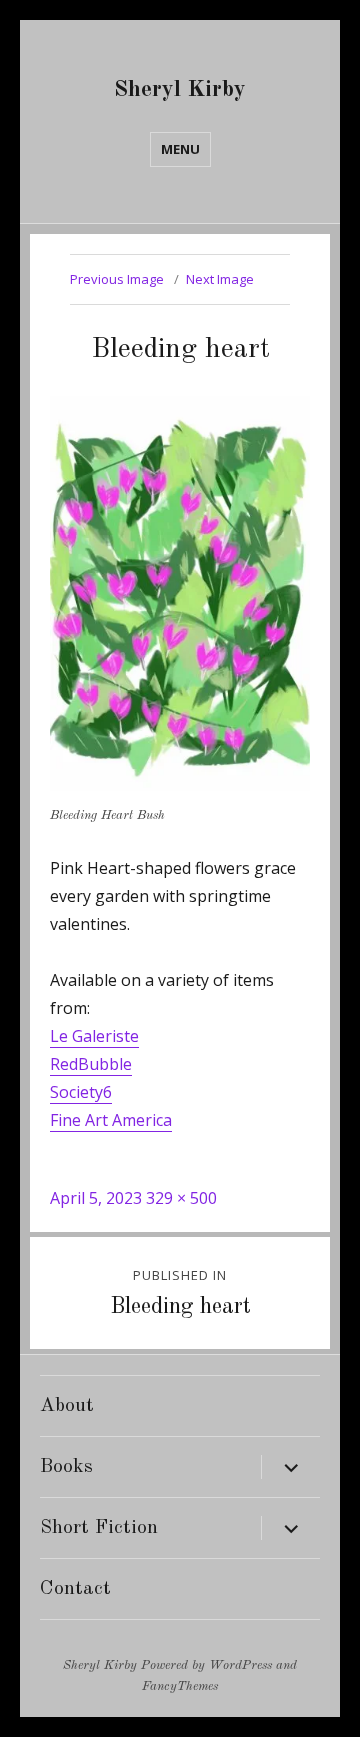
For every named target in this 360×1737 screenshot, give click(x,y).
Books (66, 1467)
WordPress (240, 1665)
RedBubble (91, 1064)
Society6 (81, 1092)
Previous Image (117, 279)
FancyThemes (180, 1686)
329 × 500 (181, 1198)
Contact (75, 1589)
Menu (180, 149)
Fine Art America (111, 1120)
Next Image (220, 279)
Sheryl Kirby (180, 89)
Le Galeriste (94, 1036)
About (67, 1406)
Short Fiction (99, 1528)
